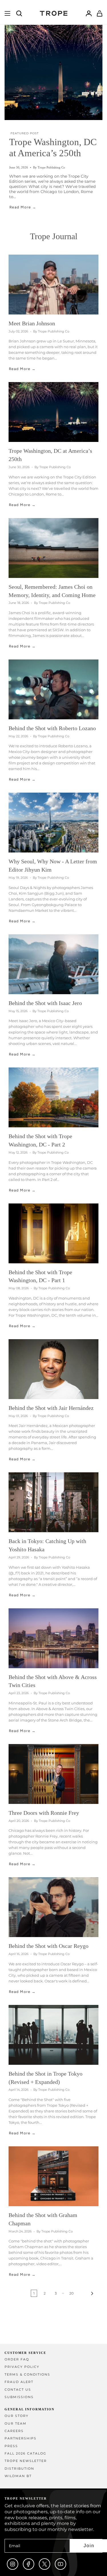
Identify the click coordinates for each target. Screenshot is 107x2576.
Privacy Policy (22, 2367)
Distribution (19, 2469)
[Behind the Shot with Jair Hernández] (53, 1369)
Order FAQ (17, 2359)
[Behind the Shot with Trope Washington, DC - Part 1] (53, 1233)
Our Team (16, 2424)
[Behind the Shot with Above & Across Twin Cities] (53, 1638)
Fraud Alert (19, 2382)
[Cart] (100, 13)
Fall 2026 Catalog (26, 2454)
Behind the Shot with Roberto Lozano (52, 728)
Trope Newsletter (26, 2461)
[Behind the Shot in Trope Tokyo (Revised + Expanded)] (53, 2035)
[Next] (87, 2293)
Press (11, 2446)
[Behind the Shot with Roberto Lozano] (53, 689)
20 (71, 2293)
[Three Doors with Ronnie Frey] (53, 1774)
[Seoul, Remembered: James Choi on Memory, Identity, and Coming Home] (53, 548)
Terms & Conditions (27, 2375)
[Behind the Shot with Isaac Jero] (53, 964)
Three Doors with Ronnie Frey (44, 1813)
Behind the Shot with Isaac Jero (45, 1003)
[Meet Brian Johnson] (53, 285)
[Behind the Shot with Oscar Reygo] (53, 1907)
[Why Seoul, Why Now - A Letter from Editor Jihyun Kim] (53, 823)
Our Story (17, 2416)
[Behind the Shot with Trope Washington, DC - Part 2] (53, 1097)
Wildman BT (18, 2476)
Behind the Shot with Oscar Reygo (49, 1946)
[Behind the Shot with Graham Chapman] (53, 2176)
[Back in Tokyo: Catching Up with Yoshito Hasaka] (53, 1502)
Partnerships (21, 2438)
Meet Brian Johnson (32, 323)
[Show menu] (7, 13)
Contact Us (18, 2390)
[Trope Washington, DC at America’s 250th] (53, 412)
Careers (14, 2431)
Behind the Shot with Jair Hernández (51, 1408)
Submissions (19, 2397)
